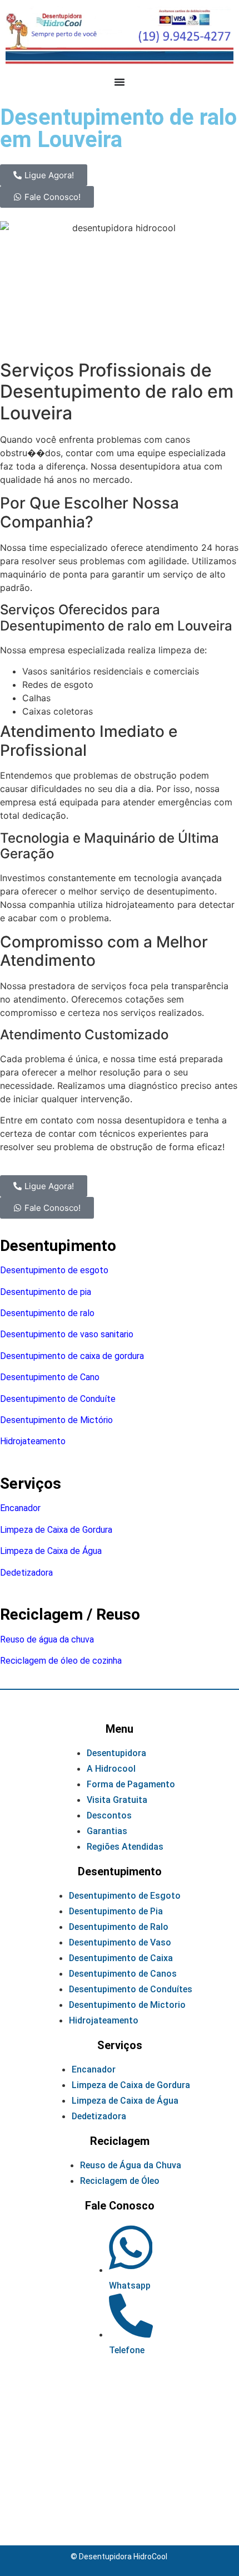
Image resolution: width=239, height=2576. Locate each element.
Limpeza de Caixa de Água (51, 1551)
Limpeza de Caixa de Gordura (56, 1530)
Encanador (20, 1508)
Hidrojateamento (33, 1441)
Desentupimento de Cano (50, 1377)
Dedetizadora (26, 1573)
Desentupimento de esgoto (54, 1270)
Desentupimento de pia (46, 1292)
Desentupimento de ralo (47, 1313)
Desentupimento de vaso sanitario (67, 1334)
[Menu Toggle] (120, 82)
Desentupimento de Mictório (56, 1420)
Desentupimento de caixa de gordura (72, 1356)
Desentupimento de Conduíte (58, 1399)
